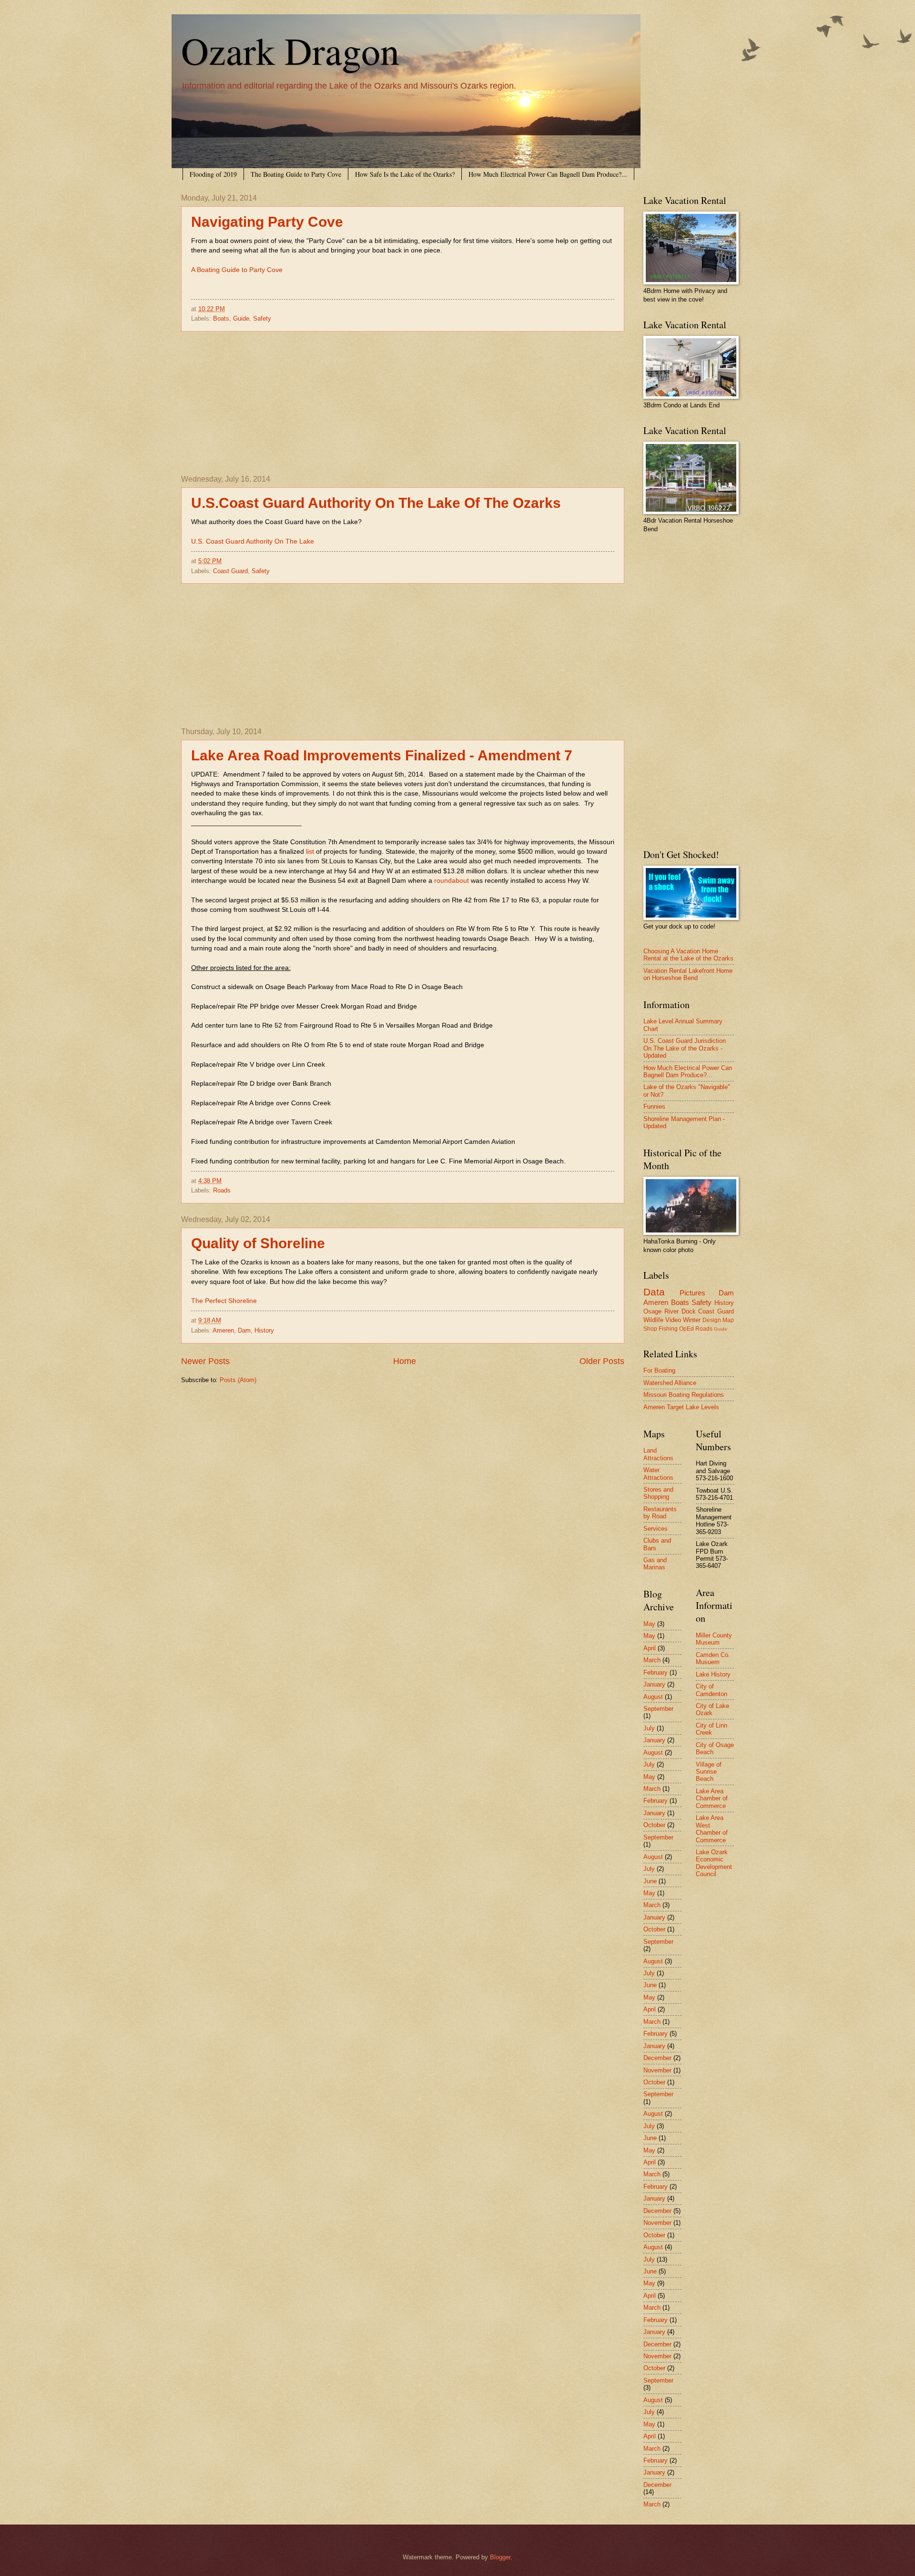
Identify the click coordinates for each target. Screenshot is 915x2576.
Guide (241, 318)
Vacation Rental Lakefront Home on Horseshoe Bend (688, 974)
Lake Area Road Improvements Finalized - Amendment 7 (382, 755)
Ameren (223, 1330)
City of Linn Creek (712, 1729)
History (264, 1330)
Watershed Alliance (670, 1383)
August (653, 1697)
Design (712, 1320)
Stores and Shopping (658, 1493)
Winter (692, 1320)
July (649, 1728)
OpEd (686, 1329)
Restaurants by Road (660, 1513)
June (650, 1881)
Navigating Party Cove (267, 222)
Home (405, 1361)
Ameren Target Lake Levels (681, 1407)
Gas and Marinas (655, 1564)
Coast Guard (230, 571)
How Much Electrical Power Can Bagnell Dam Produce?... (548, 174)
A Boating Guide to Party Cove (237, 270)
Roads (222, 1190)
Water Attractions (658, 1474)
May (649, 1624)
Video (673, 1320)
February (656, 1672)
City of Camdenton (712, 1690)
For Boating (659, 1370)
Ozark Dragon (290, 50)
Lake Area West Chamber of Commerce (712, 1829)
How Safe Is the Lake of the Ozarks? (405, 174)
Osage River (661, 1311)
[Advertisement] (403, 404)
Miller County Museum (714, 1639)
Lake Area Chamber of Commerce (712, 1798)
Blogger (500, 2557)
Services (656, 1529)
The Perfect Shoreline (224, 1301)
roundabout (452, 881)
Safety (262, 318)
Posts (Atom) (238, 1380)
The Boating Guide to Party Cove (296, 174)
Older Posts (602, 1361)
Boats (221, 318)
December (657, 2058)
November (657, 2070)
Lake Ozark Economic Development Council (714, 1863)
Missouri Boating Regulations (684, 1395)
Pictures (692, 1293)
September (658, 1709)
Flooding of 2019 (213, 174)
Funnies (654, 1106)
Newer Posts (205, 1361)
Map (728, 1320)
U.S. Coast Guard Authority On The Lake (253, 541)
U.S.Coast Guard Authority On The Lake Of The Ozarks (376, 503)
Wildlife (653, 1320)
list (310, 852)
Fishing (668, 1329)
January (654, 1684)
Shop (650, 1329)
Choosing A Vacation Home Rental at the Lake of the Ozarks (688, 955)
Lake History (713, 1674)
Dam (244, 1330)
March (652, 1660)
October (654, 1825)
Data (654, 1292)
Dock (689, 1311)
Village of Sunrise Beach (709, 1772)
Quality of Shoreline (258, 1243)
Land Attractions (658, 1454)
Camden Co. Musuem (713, 1658)
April (650, 1648)
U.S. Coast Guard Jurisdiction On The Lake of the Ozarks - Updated (685, 1048)
